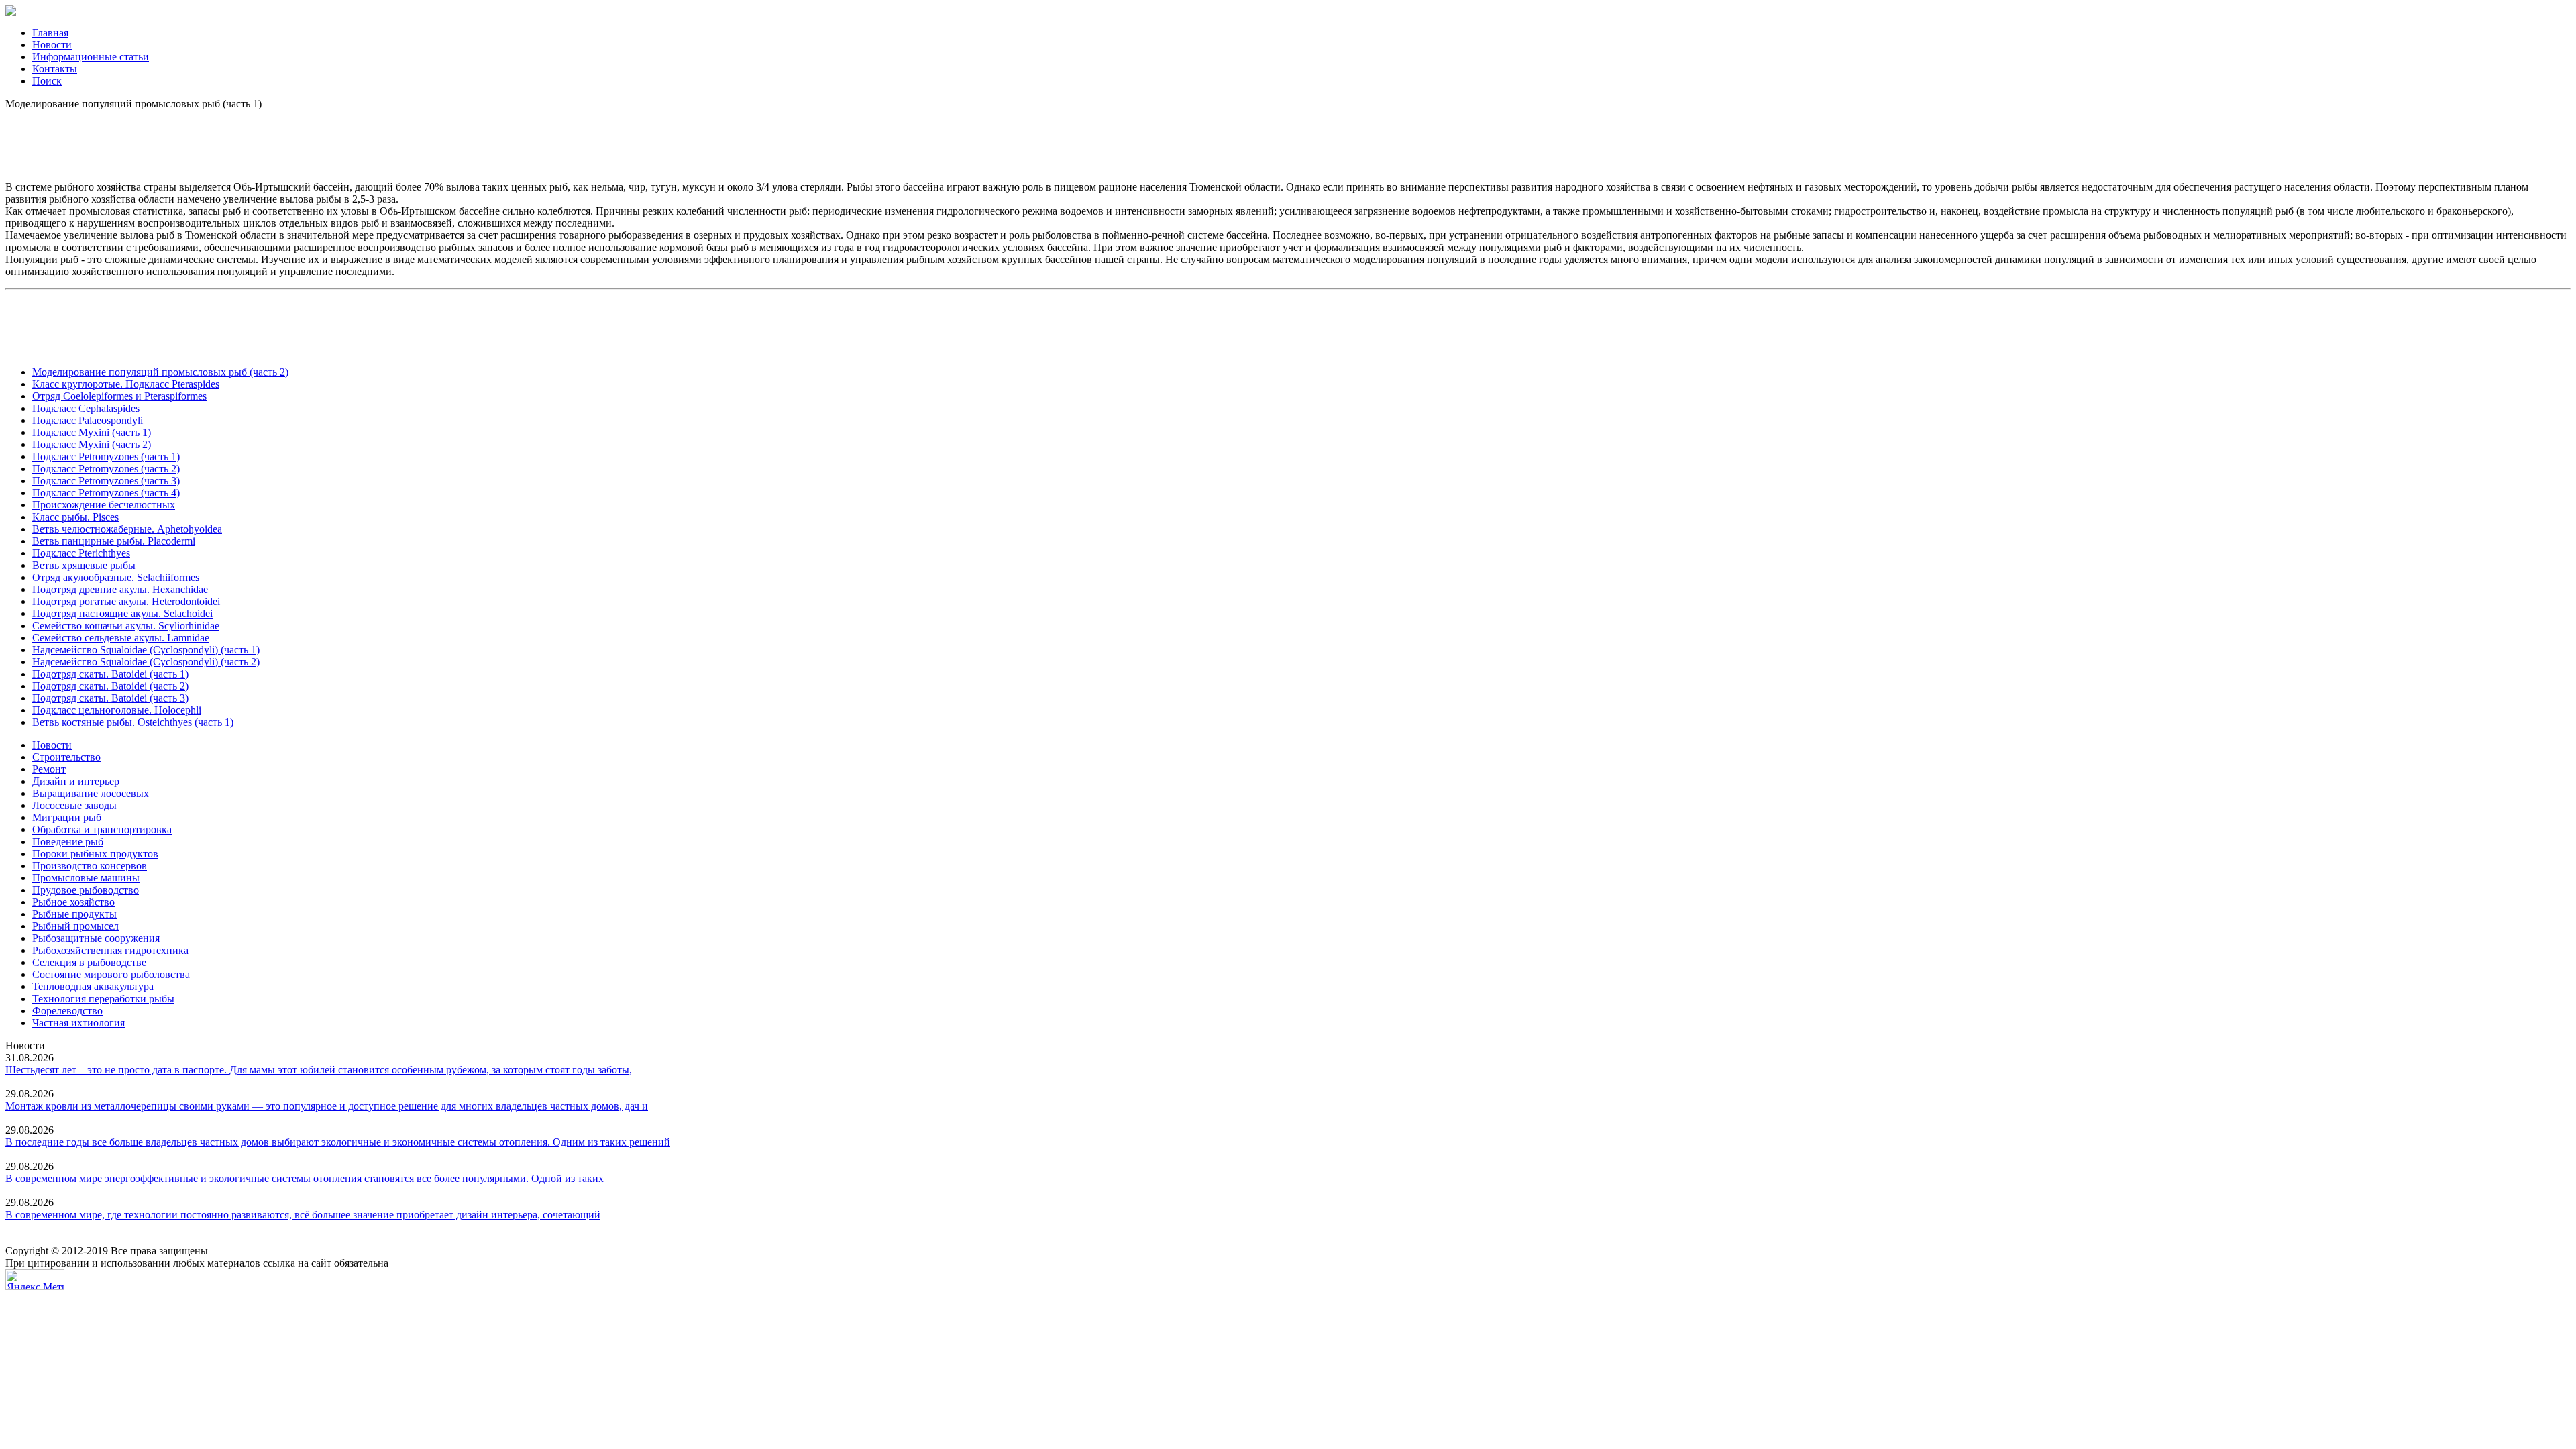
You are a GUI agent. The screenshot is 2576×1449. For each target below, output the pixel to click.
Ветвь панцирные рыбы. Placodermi (114, 541)
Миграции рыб (67, 817)
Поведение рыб (68, 842)
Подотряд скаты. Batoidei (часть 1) (110, 674)
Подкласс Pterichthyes (81, 553)
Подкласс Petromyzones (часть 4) (106, 493)
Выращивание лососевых (91, 793)
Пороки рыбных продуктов (95, 854)
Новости (52, 45)
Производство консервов (90, 866)
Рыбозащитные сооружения (96, 938)
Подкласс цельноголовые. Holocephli (117, 710)
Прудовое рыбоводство (86, 890)
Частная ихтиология (78, 1023)
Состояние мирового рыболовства (111, 974)
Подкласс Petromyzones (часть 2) (106, 469)
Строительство (66, 757)
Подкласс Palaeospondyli (88, 420)
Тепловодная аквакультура (93, 986)
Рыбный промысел (75, 926)
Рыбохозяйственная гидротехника (110, 950)
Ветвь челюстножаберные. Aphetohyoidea (127, 529)
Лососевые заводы (74, 805)
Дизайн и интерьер (76, 781)
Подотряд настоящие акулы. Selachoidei (122, 613)
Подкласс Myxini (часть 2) (92, 444)
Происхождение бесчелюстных (104, 505)
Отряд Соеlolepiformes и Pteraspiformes (119, 396)
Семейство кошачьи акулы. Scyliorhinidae (126, 626)
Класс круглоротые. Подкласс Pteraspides (126, 384)
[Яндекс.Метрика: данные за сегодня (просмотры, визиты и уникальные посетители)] (35, 1280)
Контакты (55, 69)
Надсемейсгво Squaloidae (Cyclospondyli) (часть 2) (146, 662)
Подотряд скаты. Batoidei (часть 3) (110, 698)
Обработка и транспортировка (102, 829)
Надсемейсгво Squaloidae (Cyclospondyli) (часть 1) (146, 650)
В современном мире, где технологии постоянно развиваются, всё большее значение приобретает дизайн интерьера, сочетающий (303, 1215)
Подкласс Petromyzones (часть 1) (106, 457)
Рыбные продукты (74, 914)
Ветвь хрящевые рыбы (84, 565)
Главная (50, 33)
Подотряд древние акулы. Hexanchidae (120, 589)
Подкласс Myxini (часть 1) (92, 432)
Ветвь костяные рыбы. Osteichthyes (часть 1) (133, 722)
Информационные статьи (91, 57)
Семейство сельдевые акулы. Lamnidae (121, 638)
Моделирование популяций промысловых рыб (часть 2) (160, 372)
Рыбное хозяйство (73, 902)
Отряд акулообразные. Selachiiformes (116, 577)
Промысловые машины (86, 878)
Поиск (47, 81)
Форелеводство (67, 1011)
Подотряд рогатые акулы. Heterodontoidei (126, 601)
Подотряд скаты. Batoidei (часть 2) (110, 686)
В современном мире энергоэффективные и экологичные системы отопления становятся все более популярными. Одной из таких (305, 1178)
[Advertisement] (1288, 140)
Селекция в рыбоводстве (89, 962)
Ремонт (49, 769)
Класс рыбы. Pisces (75, 517)
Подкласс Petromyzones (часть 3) (106, 481)
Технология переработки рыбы (103, 999)
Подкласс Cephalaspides (86, 408)
